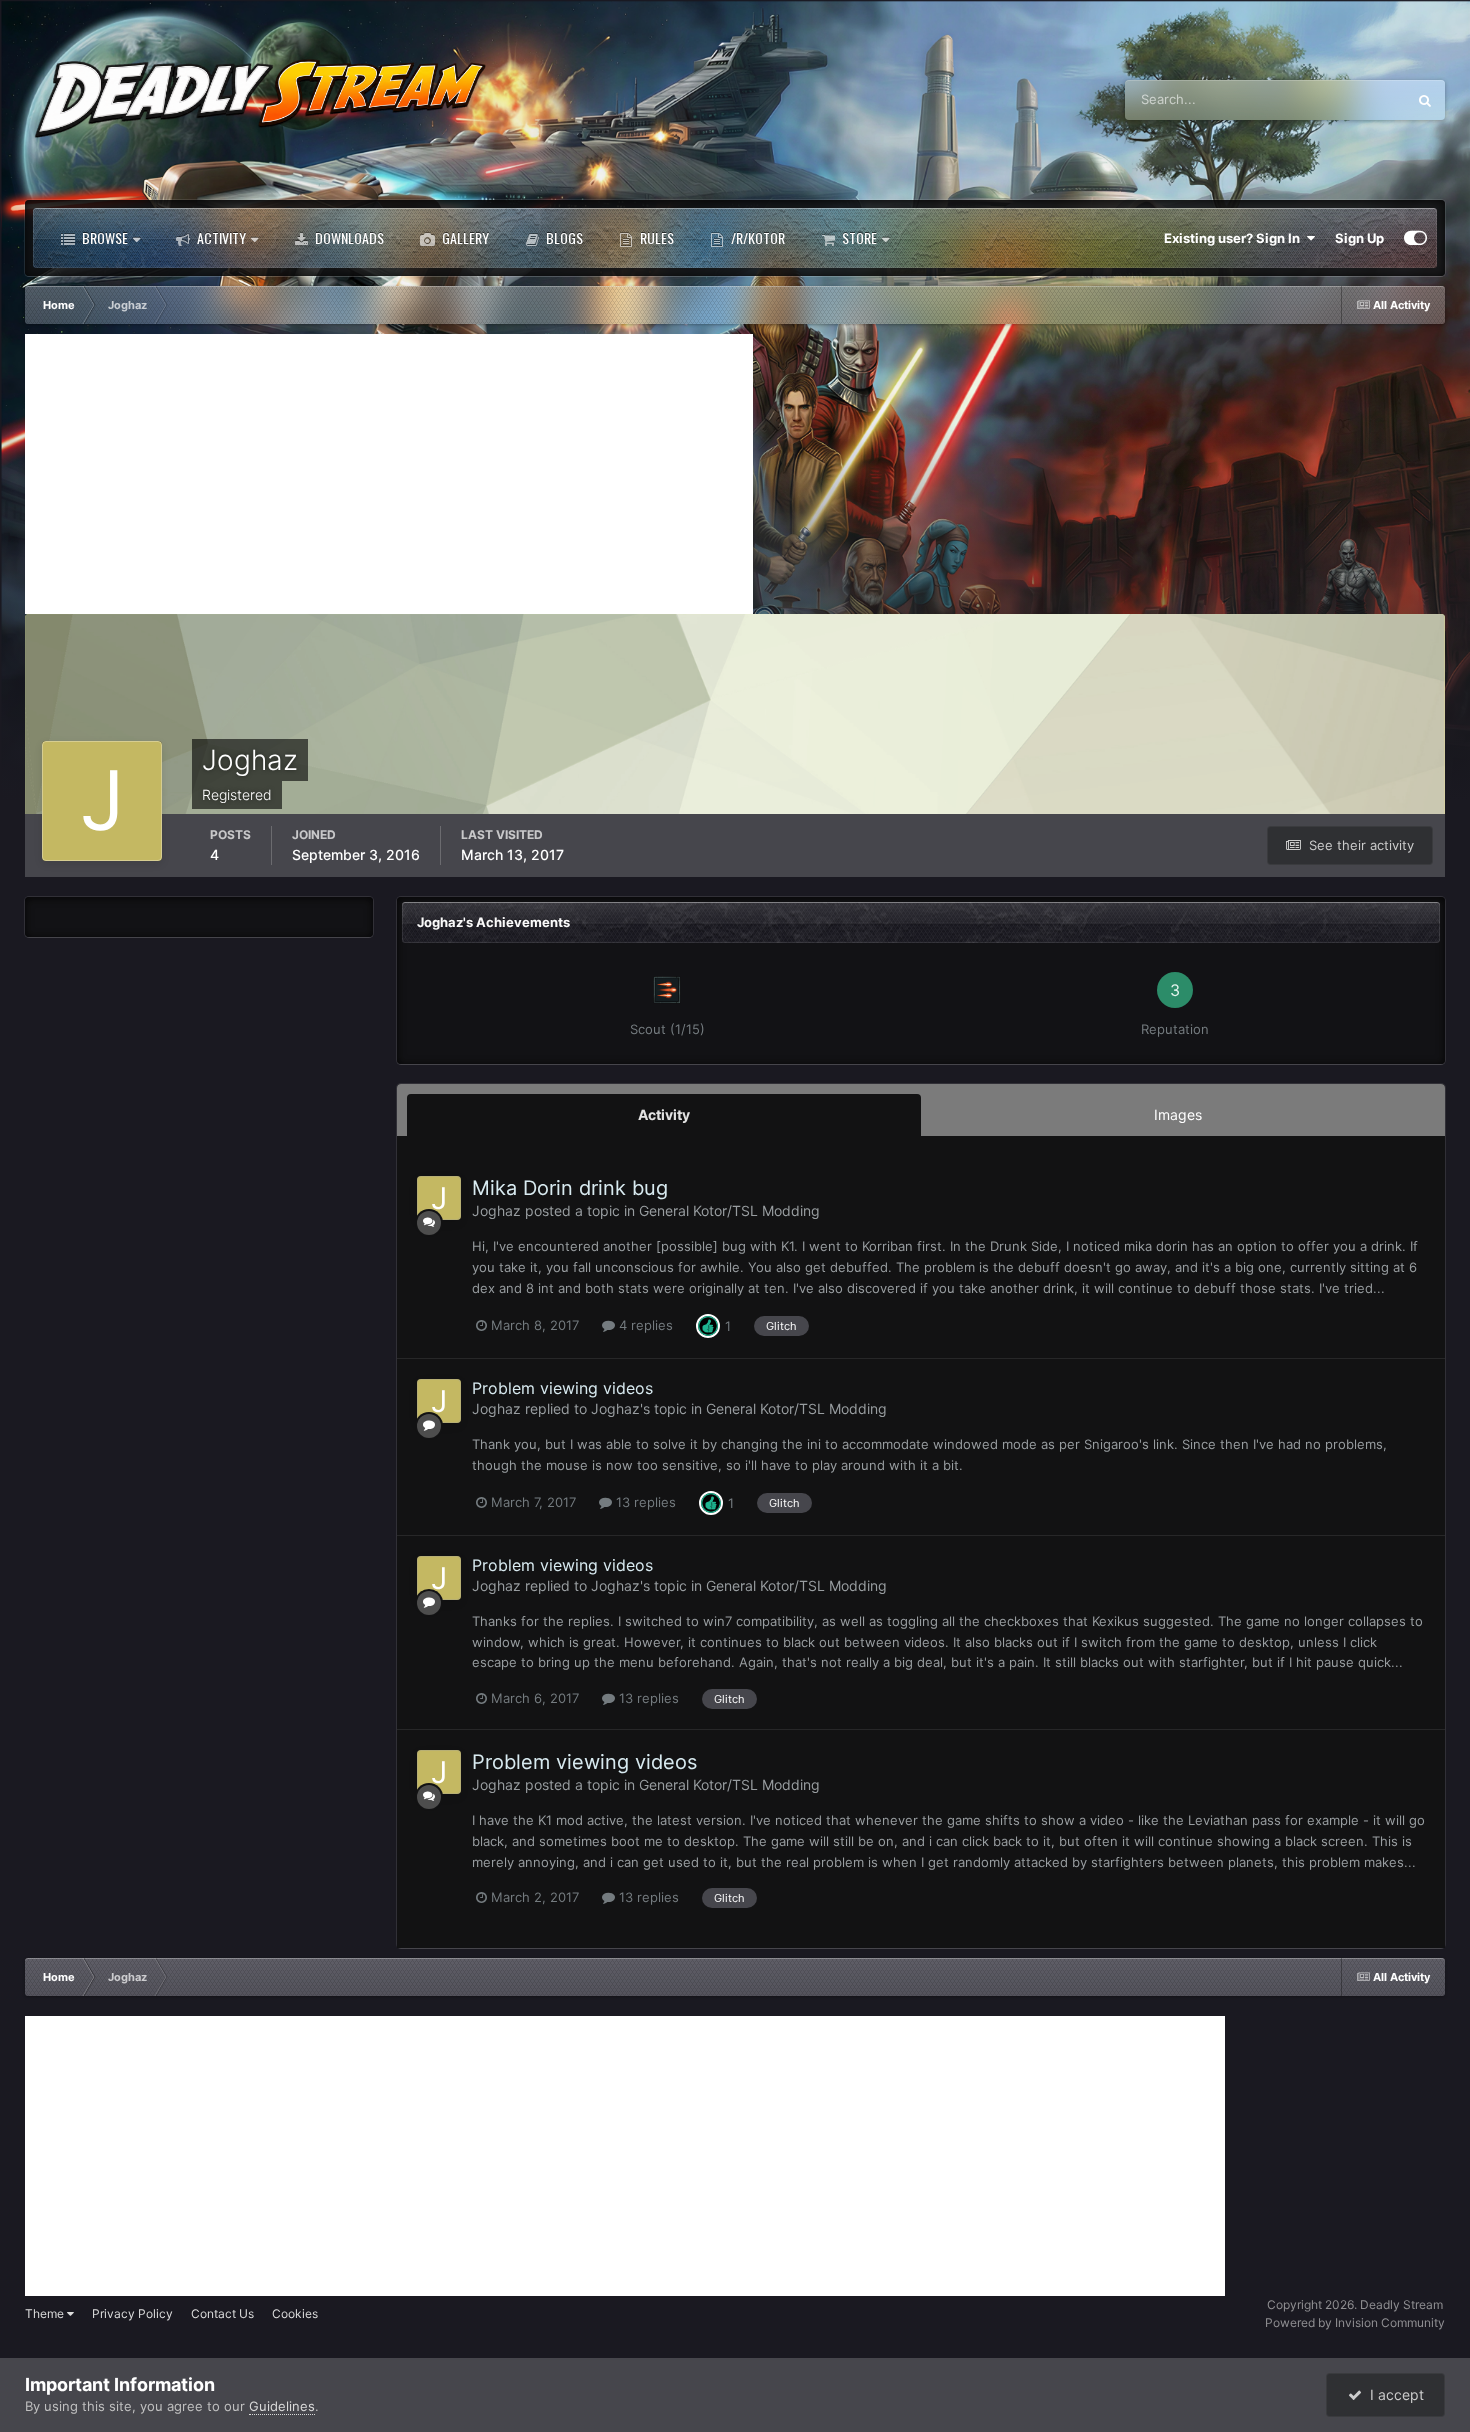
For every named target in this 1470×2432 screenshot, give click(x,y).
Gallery (464, 237)
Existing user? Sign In (1235, 238)
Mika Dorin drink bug (570, 1188)
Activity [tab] (664, 1114)
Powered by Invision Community (1355, 2322)
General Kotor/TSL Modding (729, 1210)
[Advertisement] (389, 474)
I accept (1393, 2394)
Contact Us (222, 2313)
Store (858, 237)
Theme (46, 2313)
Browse (103, 237)
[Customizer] (1415, 238)
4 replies (644, 1325)
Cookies (295, 2313)
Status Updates (1335, 99)
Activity (220, 237)
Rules (655, 237)
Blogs (563, 237)
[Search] (1425, 100)
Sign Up (1359, 238)
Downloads (348, 237)
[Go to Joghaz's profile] (439, 1198)
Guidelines (282, 2406)
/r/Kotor (756, 237)
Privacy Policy (132, 2313)
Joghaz (496, 1210)
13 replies (644, 1502)
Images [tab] (1178, 1114)
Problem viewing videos (562, 1388)
